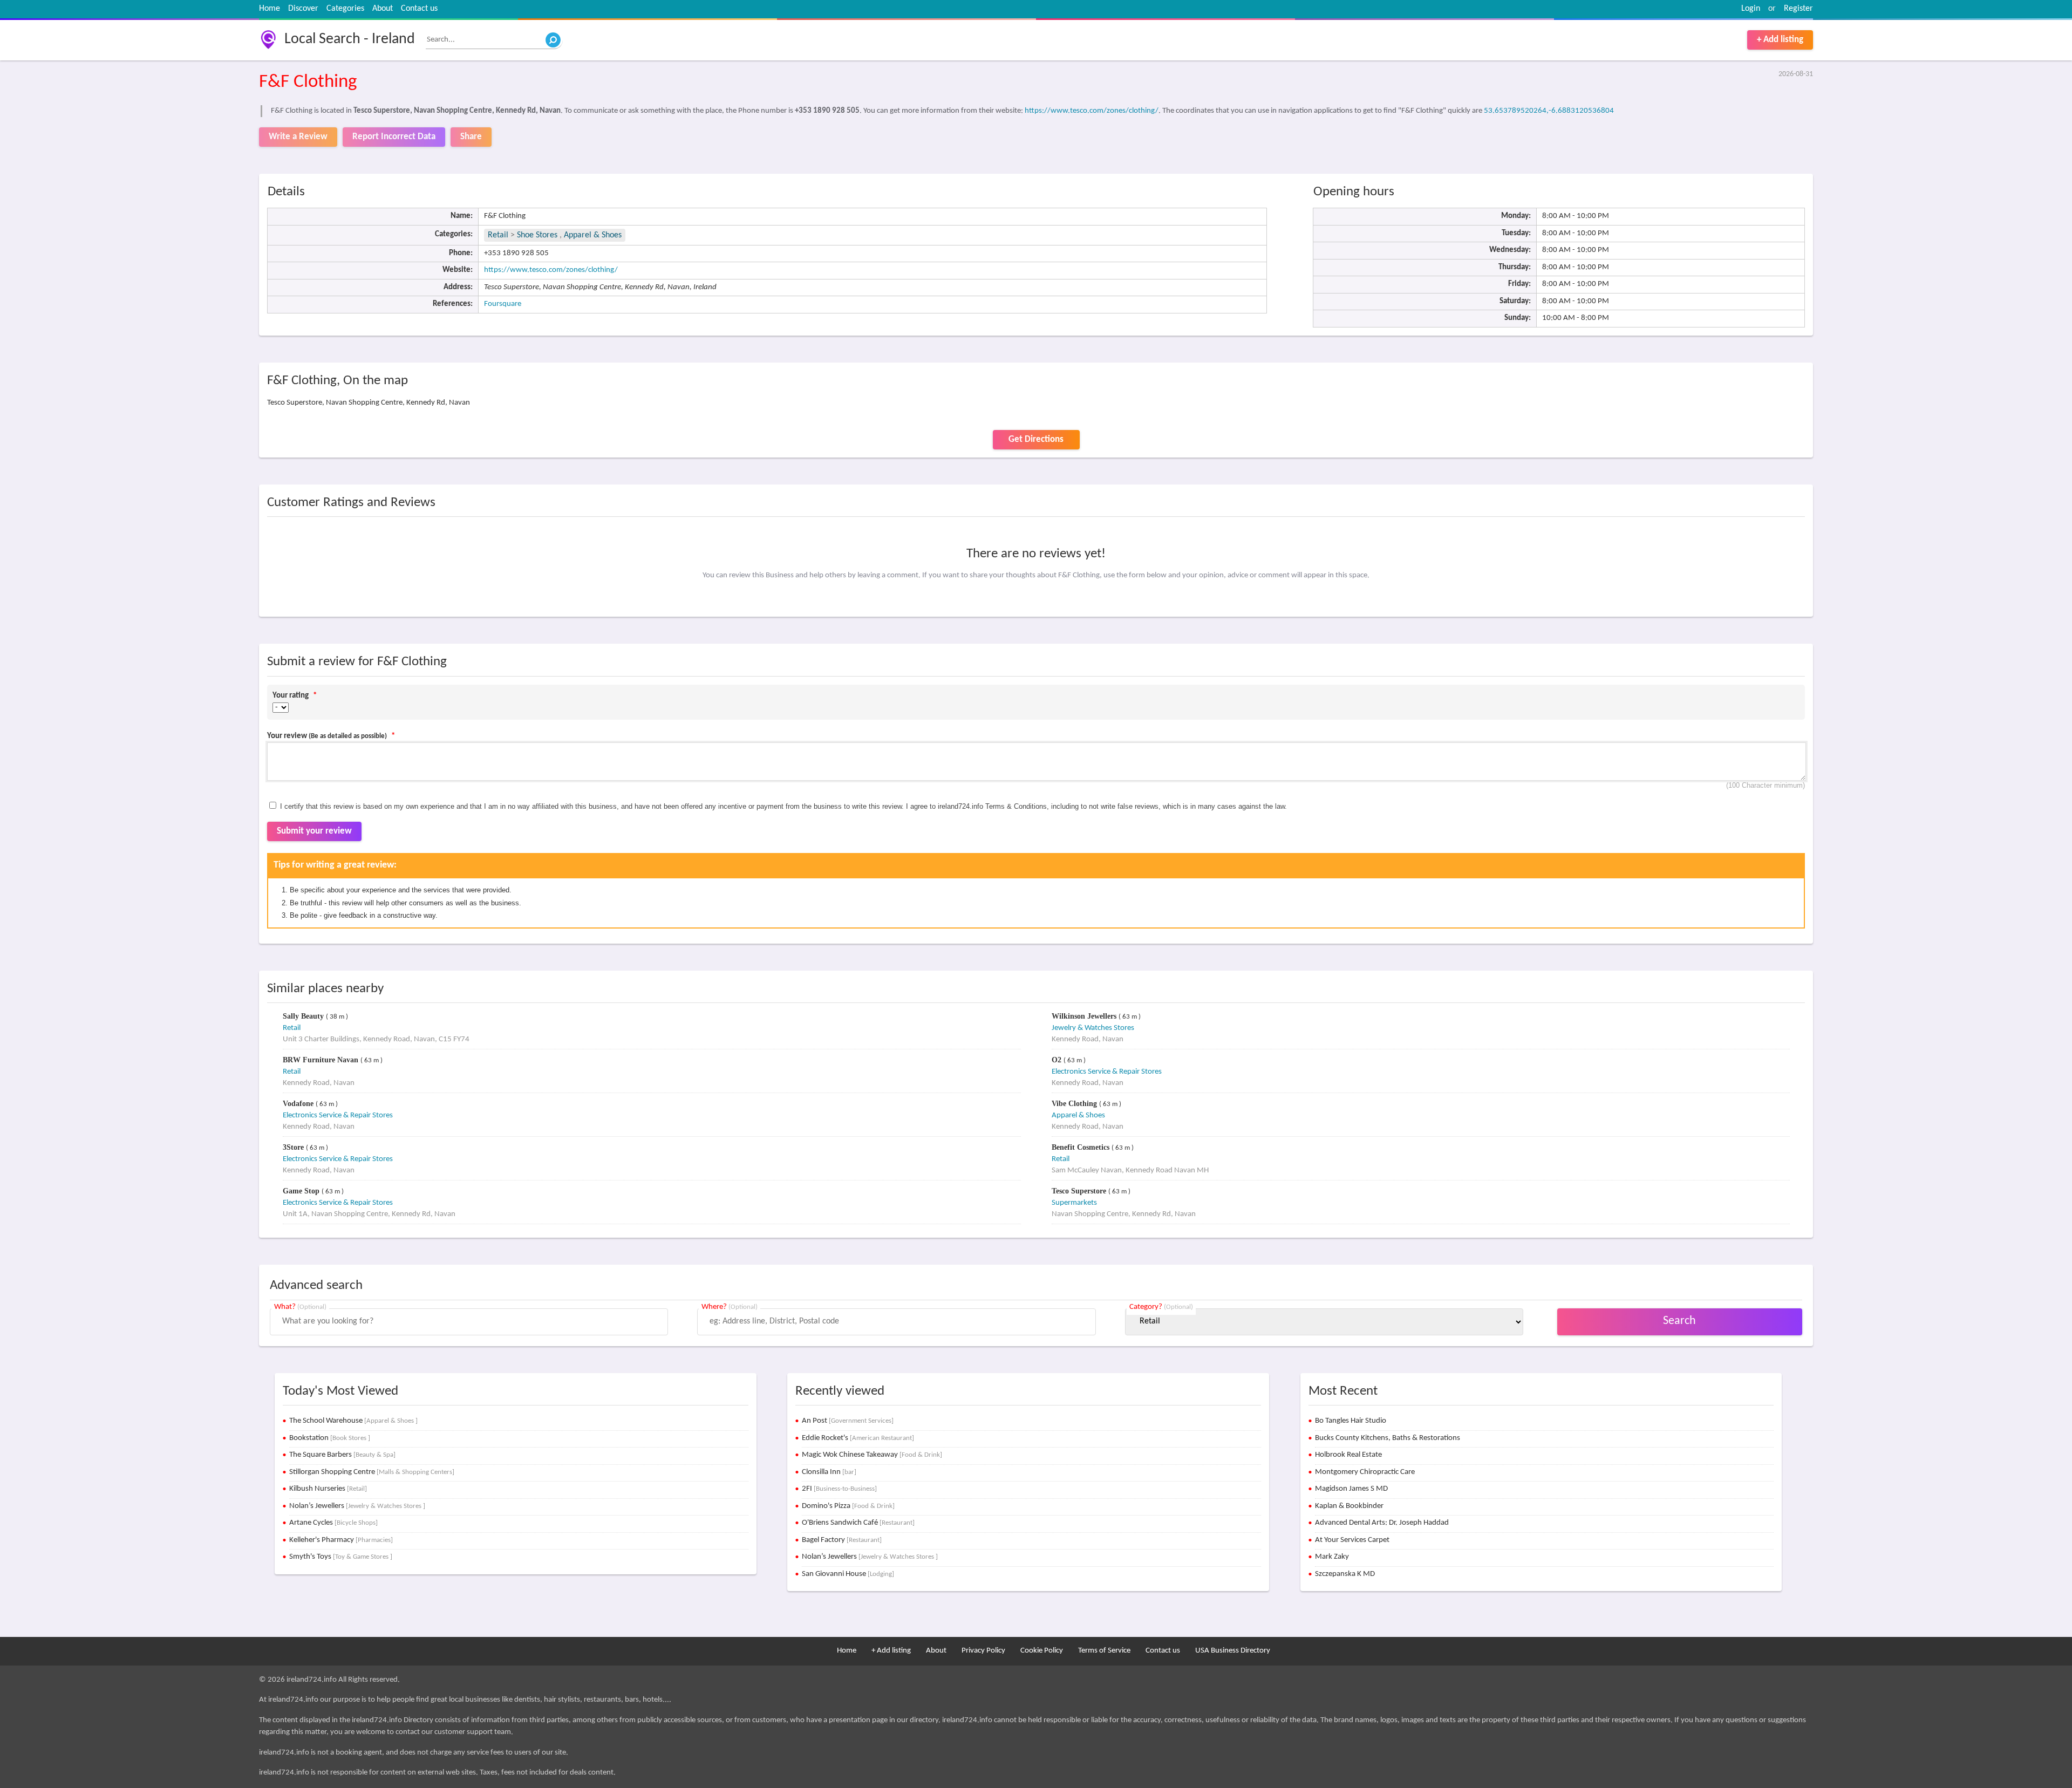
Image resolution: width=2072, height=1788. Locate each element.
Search (1679, 1321)
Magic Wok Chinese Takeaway (872, 1455)
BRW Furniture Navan (322, 1060)
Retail (498, 235)
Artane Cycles (333, 1523)
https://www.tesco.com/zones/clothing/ (1092, 111)
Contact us (419, 9)
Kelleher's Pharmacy (341, 1540)
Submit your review (314, 831)
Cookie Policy (1042, 1651)
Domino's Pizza (848, 1506)
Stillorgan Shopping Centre (372, 1472)
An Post (848, 1421)
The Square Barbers (342, 1455)
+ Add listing (1780, 40)
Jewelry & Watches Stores (1093, 1028)
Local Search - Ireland (350, 39)
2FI (839, 1489)
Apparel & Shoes (593, 235)
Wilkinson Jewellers (1085, 1016)
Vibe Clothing (1075, 1104)
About (383, 9)
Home (270, 9)
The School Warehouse (353, 1421)
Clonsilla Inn (829, 1472)
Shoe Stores (538, 235)
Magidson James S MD (1351, 1489)
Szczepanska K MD (1345, 1574)
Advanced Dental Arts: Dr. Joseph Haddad (1382, 1523)
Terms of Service (1104, 1651)
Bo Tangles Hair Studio (1351, 1421)
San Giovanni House (848, 1574)
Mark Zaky (1332, 1557)
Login (1751, 9)
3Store (294, 1147)
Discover (303, 9)
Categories (345, 9)
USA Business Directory (1233, 1651)
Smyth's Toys (341, 1557)
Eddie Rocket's (858, 1438)
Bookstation (330, 1438)
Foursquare (503, 304)
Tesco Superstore (1080, 1191)
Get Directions (1036, 439)
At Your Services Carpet (1352, 1540)
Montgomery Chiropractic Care (1365, 1472)
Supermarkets (1074, 1203)
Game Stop (302, 1191)
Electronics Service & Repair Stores (1107, 1072)
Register (1798, 9)
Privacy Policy (983, 1651)
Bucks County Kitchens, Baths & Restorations (1388, 1438)
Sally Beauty (304, 1016)
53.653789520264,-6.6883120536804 (1549, 111)
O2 (1058, 1060)
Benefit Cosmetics (1082, 1147)
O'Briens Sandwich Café (858, 1523)
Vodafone (299, 1104)
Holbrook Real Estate (1348, 1455)
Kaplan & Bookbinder (1349, 1506)
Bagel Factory (842, 1540)
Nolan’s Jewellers (357, 1506)
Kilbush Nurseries (328, 1489)
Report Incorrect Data (394, 137)
